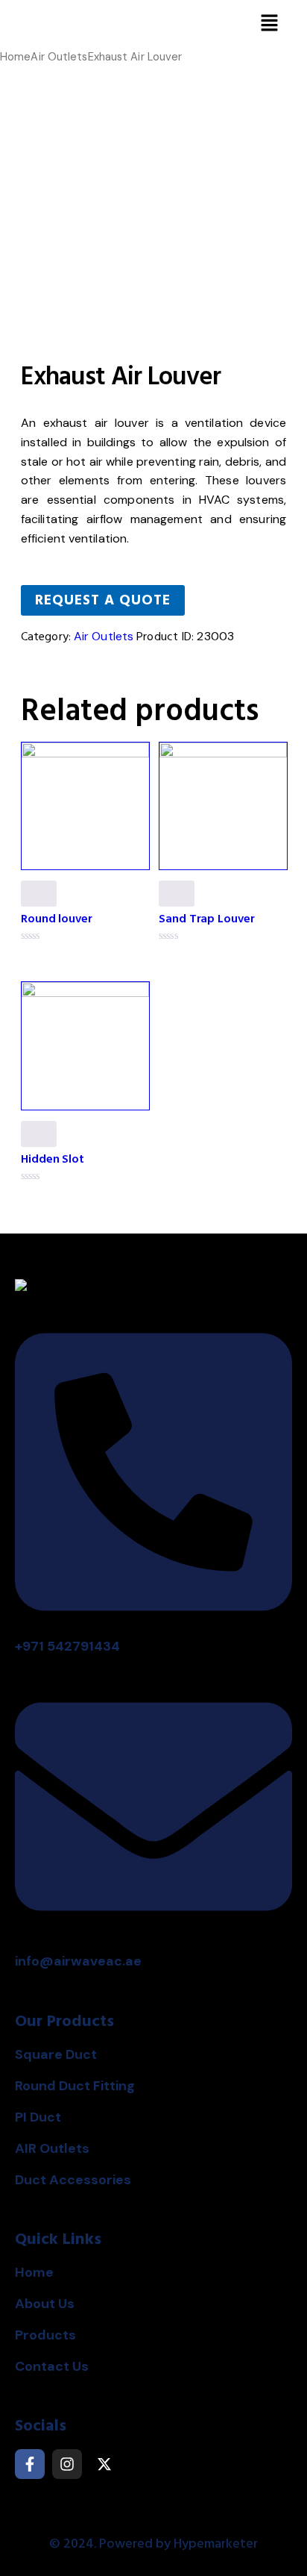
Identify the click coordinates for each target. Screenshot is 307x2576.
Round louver (57, 919)
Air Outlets (59, 57)
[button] (270, 24)
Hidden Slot (53, 1159)
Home (15, 57)
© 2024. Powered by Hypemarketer (153, 2544)
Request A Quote (103, 600)
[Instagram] (67, 2464)
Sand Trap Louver (206, 919)
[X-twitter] (104, 2464)
